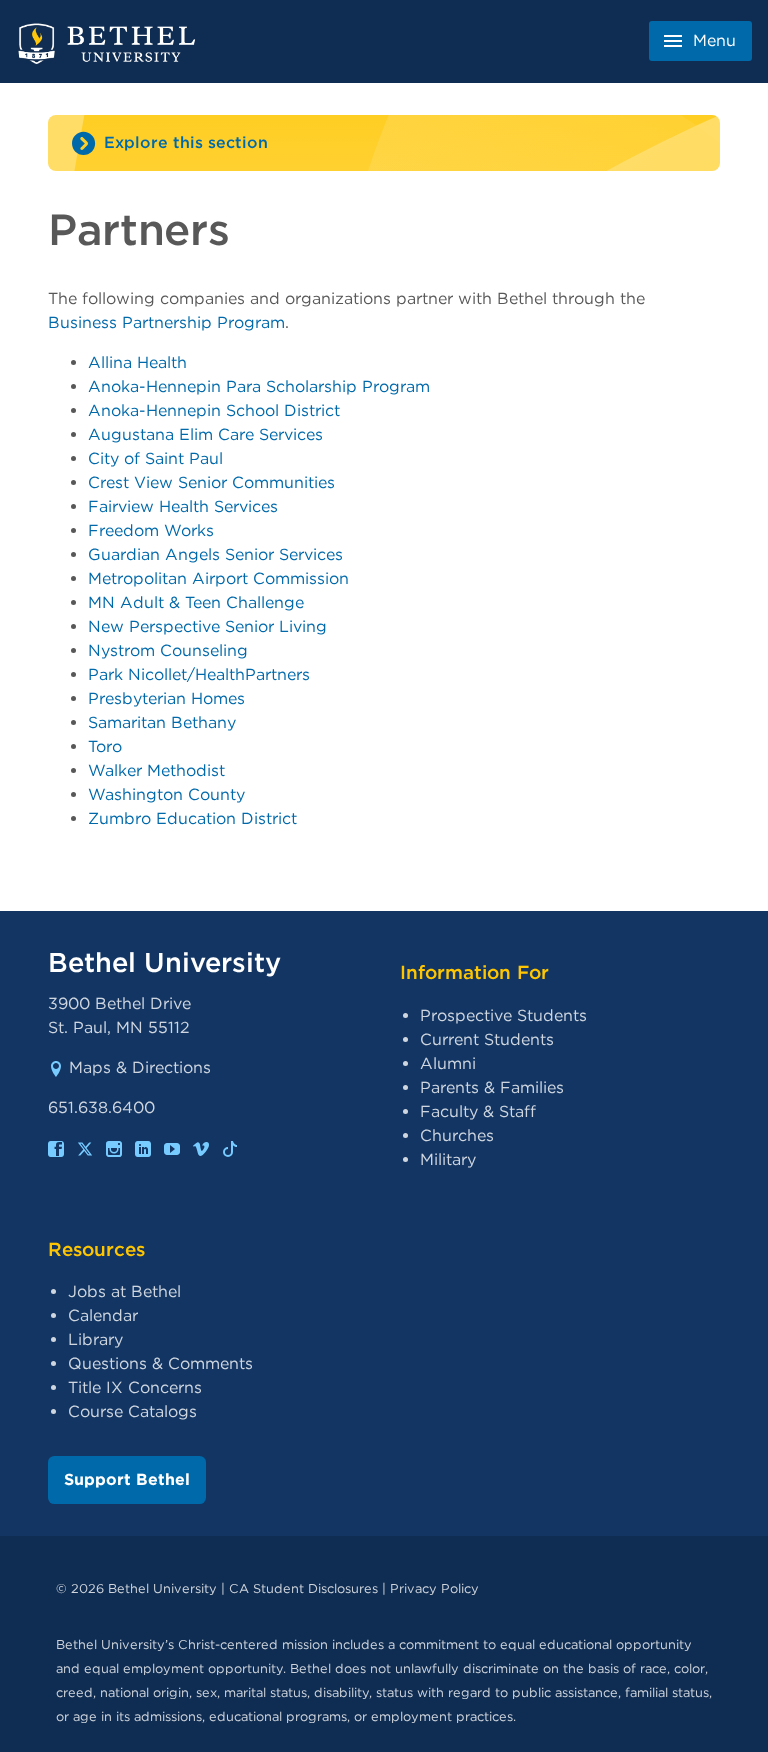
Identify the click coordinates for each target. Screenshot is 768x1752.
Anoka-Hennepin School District (214, 410)
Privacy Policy (434, 1588)
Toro (105, 746)
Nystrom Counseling (168, 650)
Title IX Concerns (135, 1387)
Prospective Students (503, 1015)
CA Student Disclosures (303, 1588)
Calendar (103, 1315)
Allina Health (137, 362)
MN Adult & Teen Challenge (196, 602)
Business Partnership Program (166, 322)
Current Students (487, 1039)
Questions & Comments (160, 1363)
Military (448, 1159)
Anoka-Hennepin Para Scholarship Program (259, 386)
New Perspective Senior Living (207, 626)
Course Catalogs (132, 1411)
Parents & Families (492, 1087)
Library (95, 1339)
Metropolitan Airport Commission (218, 578)
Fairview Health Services (183, 506)
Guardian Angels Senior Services (215, 554)
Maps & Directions (140, 1067)
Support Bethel (127, 1479)
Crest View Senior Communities (211, 482)
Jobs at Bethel (124, 1291)
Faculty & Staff (478, 1111)
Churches (457, 1135)
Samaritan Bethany (162, 722)
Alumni (448, 1063)
